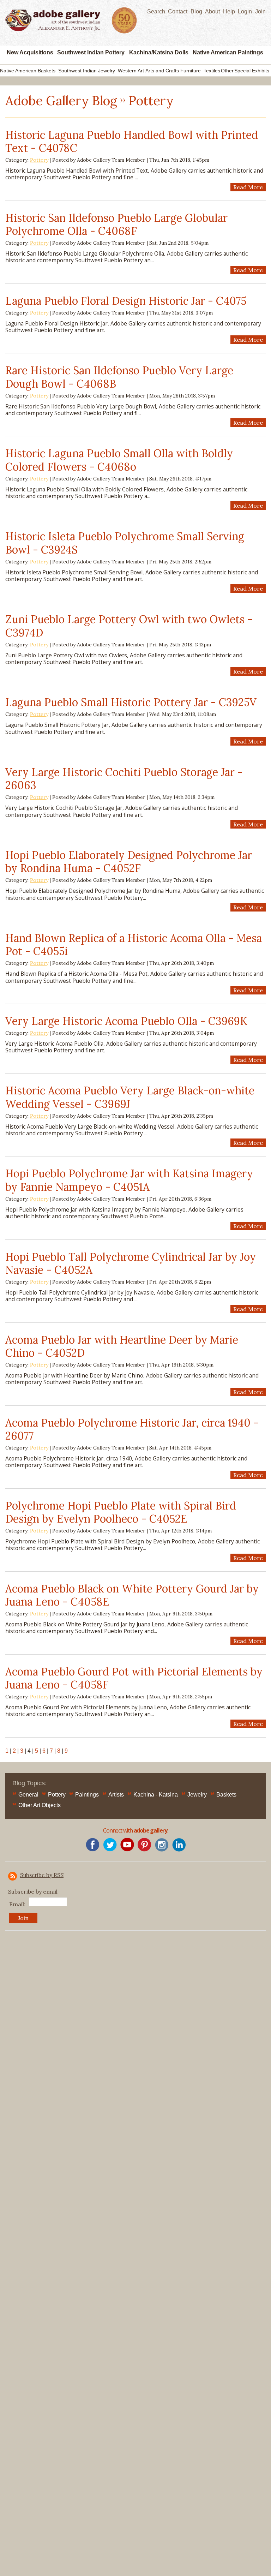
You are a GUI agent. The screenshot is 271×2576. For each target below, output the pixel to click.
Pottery (39, 160)
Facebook (93, 1845)
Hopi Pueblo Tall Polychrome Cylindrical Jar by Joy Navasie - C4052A (131, 1263)
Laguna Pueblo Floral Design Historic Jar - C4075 (126, 301)
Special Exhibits (252, 71)
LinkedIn (179, 1845)
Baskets (226, 1795)
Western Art (131, 71)
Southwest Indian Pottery (91, 52)
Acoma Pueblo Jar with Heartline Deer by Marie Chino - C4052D (122, 1346)
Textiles (212, 71)
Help (229, 11)
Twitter (110, 1845)
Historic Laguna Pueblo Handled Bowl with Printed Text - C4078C (132, 142)
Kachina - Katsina (156, 1795)
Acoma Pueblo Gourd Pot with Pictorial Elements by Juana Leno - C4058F (134, 1678)
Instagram (162, 1845)
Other (227, 71)
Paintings (87, 1795)
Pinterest (144, 1845)
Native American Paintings (228, 52)
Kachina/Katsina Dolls (159, 52)
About (212, 11)
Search (156, 11)
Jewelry (197, 1795)
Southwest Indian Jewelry (87, 71)
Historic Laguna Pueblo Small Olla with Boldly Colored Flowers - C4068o (119, 460)
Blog (196, 11)
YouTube (127, 1845)
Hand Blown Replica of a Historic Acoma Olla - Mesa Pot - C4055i (134, 945)
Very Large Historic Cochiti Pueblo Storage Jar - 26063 (124, 779)
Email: (17, 1904)
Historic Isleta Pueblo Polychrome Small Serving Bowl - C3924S (125, 543)
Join (260, 11)
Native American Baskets (28, 71)
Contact (178, 11)
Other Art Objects (40, 1805)
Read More (248, 187)
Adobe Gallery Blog (61, 101)
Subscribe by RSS (42, 1875)
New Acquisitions (30, 52)
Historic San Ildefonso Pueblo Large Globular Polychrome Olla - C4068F (116, 225)
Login (245, 11)
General (28, 1795)
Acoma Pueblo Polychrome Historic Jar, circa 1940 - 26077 (132, 1429)
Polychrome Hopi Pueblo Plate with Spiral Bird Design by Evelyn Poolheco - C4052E (121, 1512)
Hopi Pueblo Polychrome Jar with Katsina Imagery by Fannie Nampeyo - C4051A (129, 1180)
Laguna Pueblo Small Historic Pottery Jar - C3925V (131, 702)
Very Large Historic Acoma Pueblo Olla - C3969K (126, 1021)
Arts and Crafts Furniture (173, 71)
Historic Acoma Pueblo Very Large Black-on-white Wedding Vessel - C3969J (130, 1097)
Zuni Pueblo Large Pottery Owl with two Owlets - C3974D (129, 626)
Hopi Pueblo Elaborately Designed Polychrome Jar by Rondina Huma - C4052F (129, 862)
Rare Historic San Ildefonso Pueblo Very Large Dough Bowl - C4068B (119, 377)
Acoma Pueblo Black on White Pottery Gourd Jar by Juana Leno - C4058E (132, 1595)
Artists (116, 1795)
